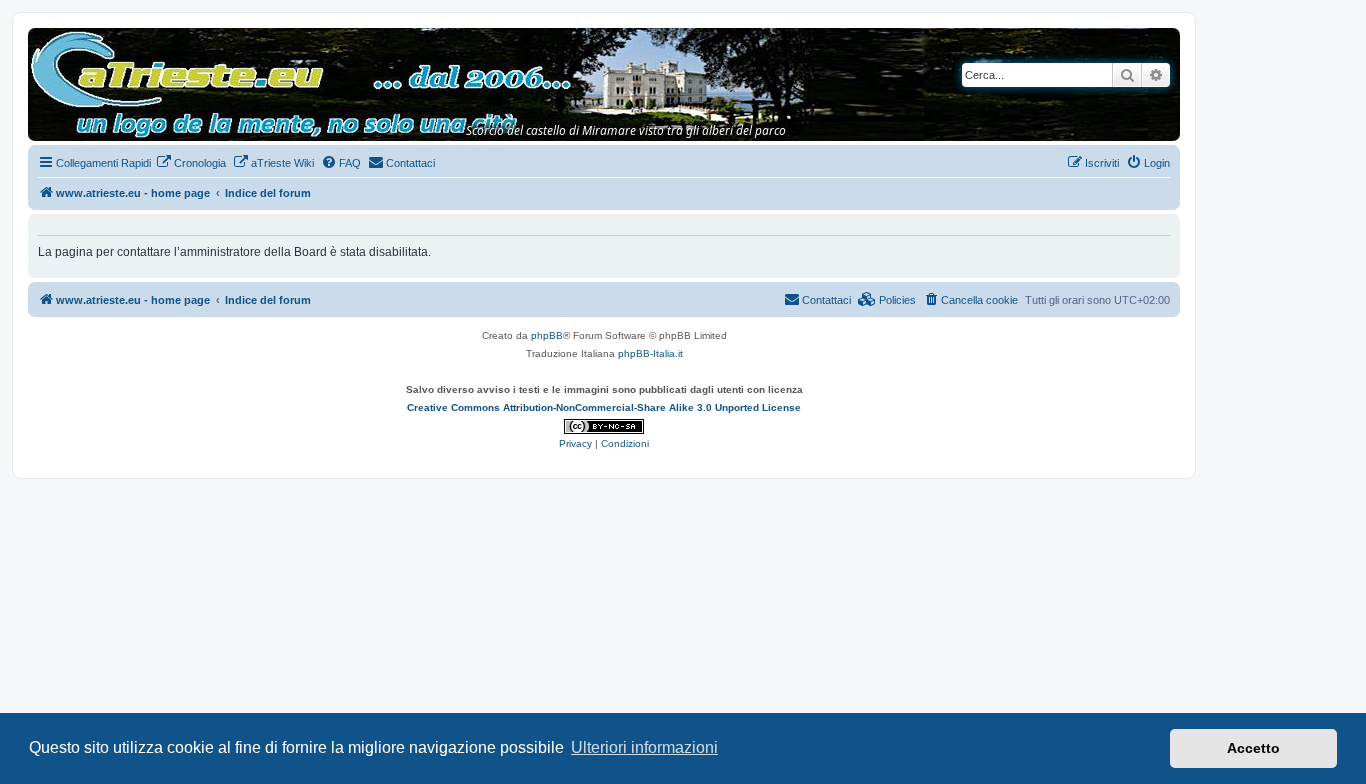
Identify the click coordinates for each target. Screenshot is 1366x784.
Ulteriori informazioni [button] (644, 747)
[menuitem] (191, 163)
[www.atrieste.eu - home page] (44, 38)
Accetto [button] (1253, 748)
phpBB (547, 335)
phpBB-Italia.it (650, 353)
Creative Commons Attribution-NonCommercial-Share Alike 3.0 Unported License (604, 407)
